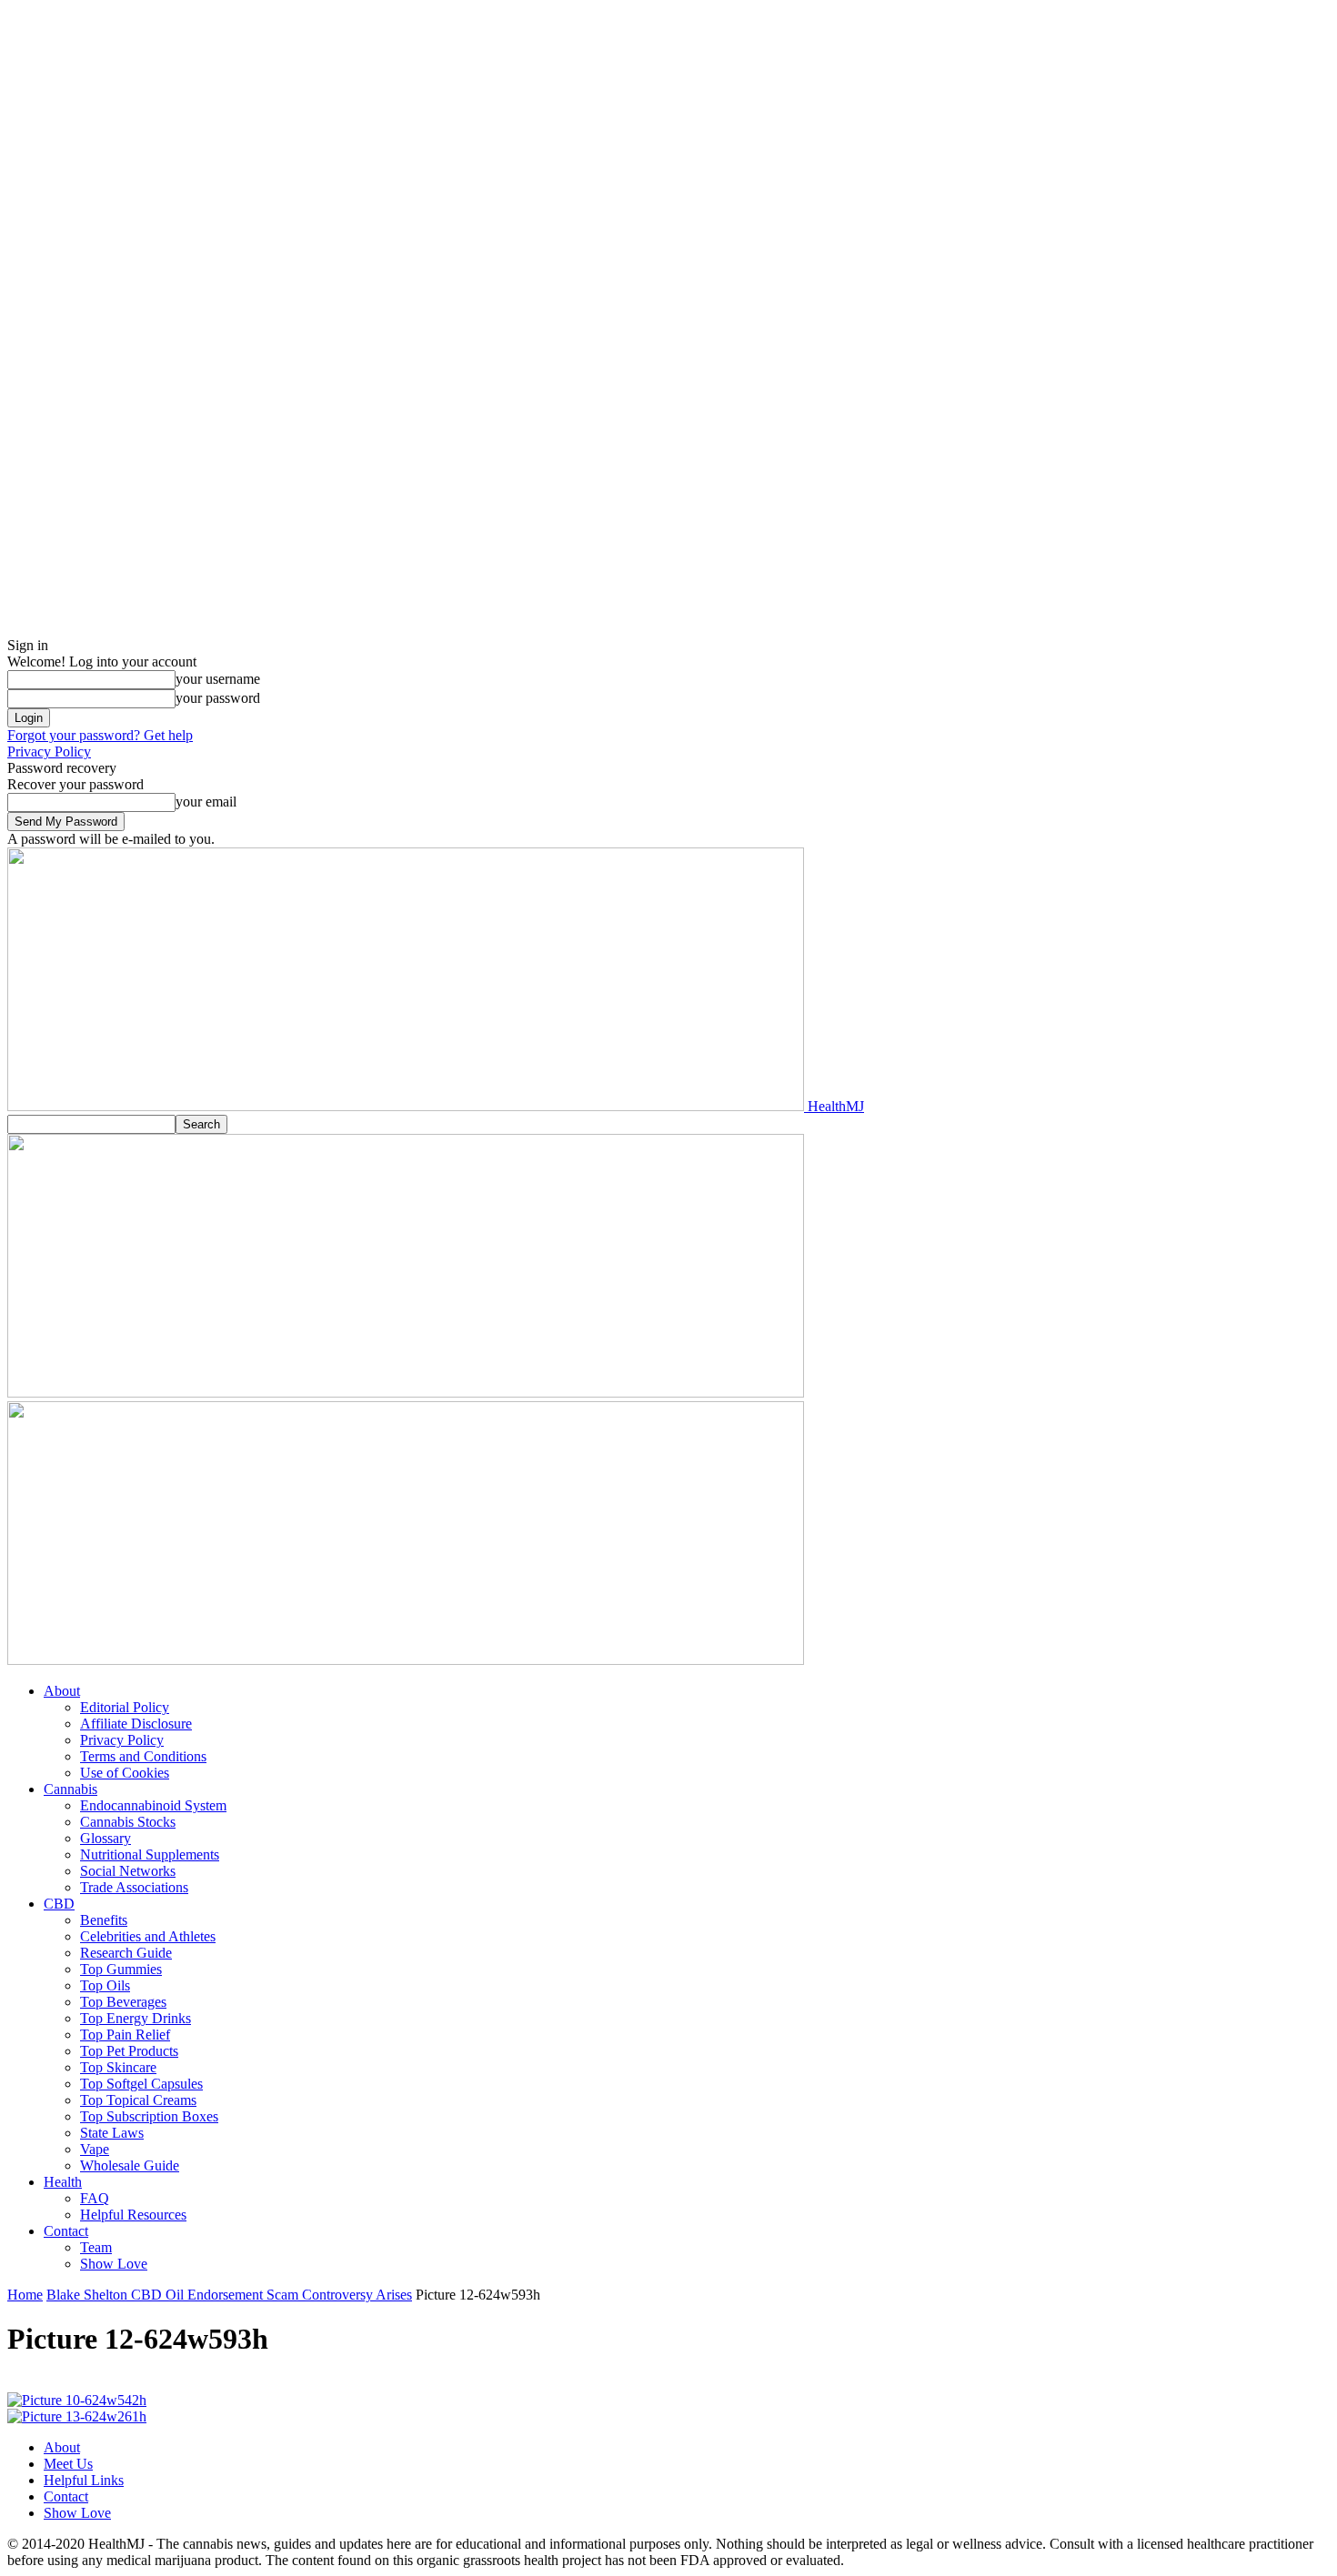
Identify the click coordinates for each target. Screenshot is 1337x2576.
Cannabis (70, 1789)
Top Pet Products (129, 2051)
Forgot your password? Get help (100, 735)
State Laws (112, 2133)
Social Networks (128, 1871)
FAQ (95, 2198)
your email (206, 802)
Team (96, 2247)
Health (63, 2182)
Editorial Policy (125, 1707)
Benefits (104, 1920)
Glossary (106, 1838)
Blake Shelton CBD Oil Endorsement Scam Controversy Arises (229, 2295)
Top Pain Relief (125, 2035)
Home (25, 2295)
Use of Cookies (125, 1773)
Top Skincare (118, 2067)
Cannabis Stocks (128, 1822)
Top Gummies (121, 1969)
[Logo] (406, 1393)
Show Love (114, 2264)
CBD (59, 1904)
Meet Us (68, 2464)
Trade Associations (134, 1887)
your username (218, 679)
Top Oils (105, 1985)
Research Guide (126, 1953)
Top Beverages (123, 2002)
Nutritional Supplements (150, 1854)
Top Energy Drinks (136, 2018)
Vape (95, 2149)
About (62, 1691)
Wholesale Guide (130, 2165)
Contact (66, 2231)
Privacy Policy (49, 752)
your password (218, 698)
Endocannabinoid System (153, 1805)
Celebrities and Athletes (148, 1936)
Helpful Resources (133, 2215)
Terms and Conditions (143, 1756)
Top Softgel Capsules (141, 2084)
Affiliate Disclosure (136, 1724)
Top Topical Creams (138, 2100)
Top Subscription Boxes (149, 2116)
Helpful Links (84, 2480)
